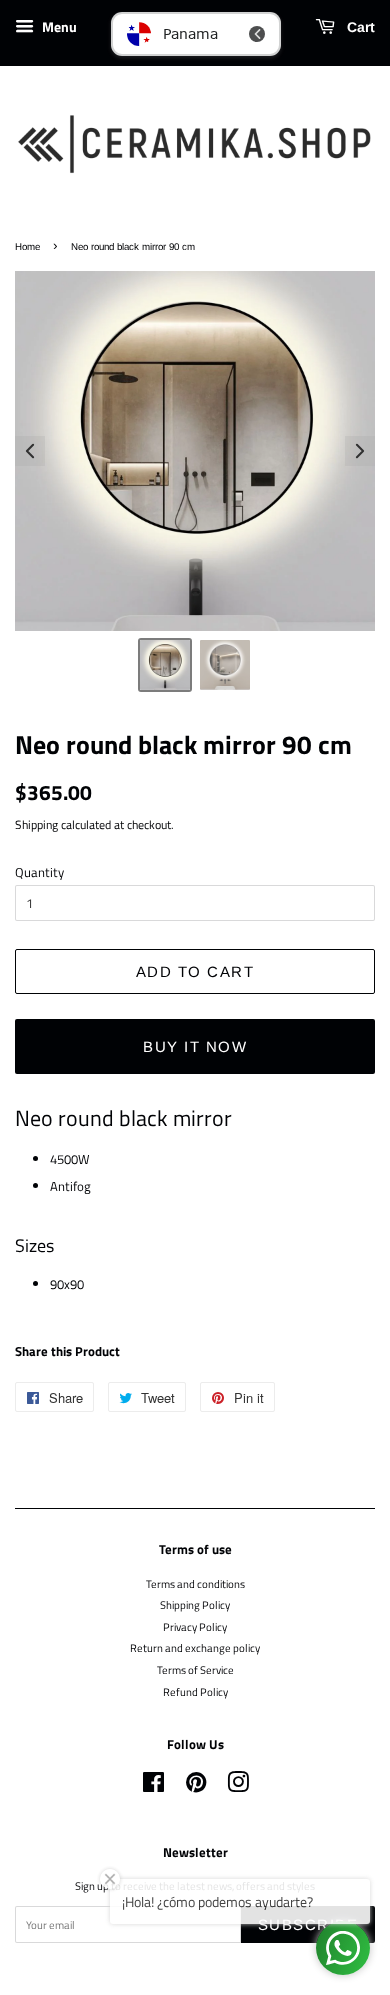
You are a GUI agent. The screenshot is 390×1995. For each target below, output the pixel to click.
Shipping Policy (195, 1604)
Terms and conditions (195, 1583)
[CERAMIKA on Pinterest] (196, 1786)
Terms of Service (195, 1669)
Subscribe (308, 1924)
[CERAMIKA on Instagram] (238, 1786)
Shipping (36, 824)
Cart (359, 27)
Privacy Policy (195, 1626)
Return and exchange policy (195, 1647)
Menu (58, 26)
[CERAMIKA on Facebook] (153, 1786)
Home (27, 246)
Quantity (39, 872)
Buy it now (195, 1046)
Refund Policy (195, 1691)
